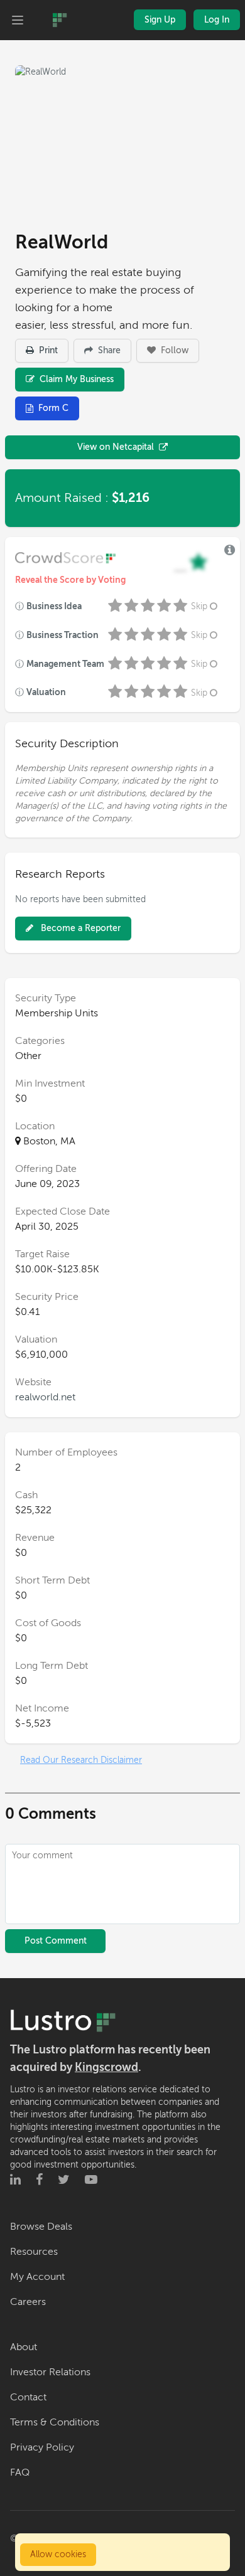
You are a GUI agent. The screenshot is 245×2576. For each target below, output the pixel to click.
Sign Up (160, 20)
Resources (34, 2252)
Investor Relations (50, 2372)
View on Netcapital (116, 447)
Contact (28, 2397)
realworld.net (45, 1397)
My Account (37, 2277)
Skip (199, 606)
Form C (53, 408)
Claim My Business (75, 379)
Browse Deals (41, 2227)
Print (47, 350)
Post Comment (56, 1941)
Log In (217, 20)
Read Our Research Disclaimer (81, 1760)
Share (108, 350)
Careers (28, 2302)
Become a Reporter (79, 928)
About (24, 2347)
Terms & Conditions (55, 2422)
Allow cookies (58, 2554)
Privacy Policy (42, 2447)
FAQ (20, 2472)
